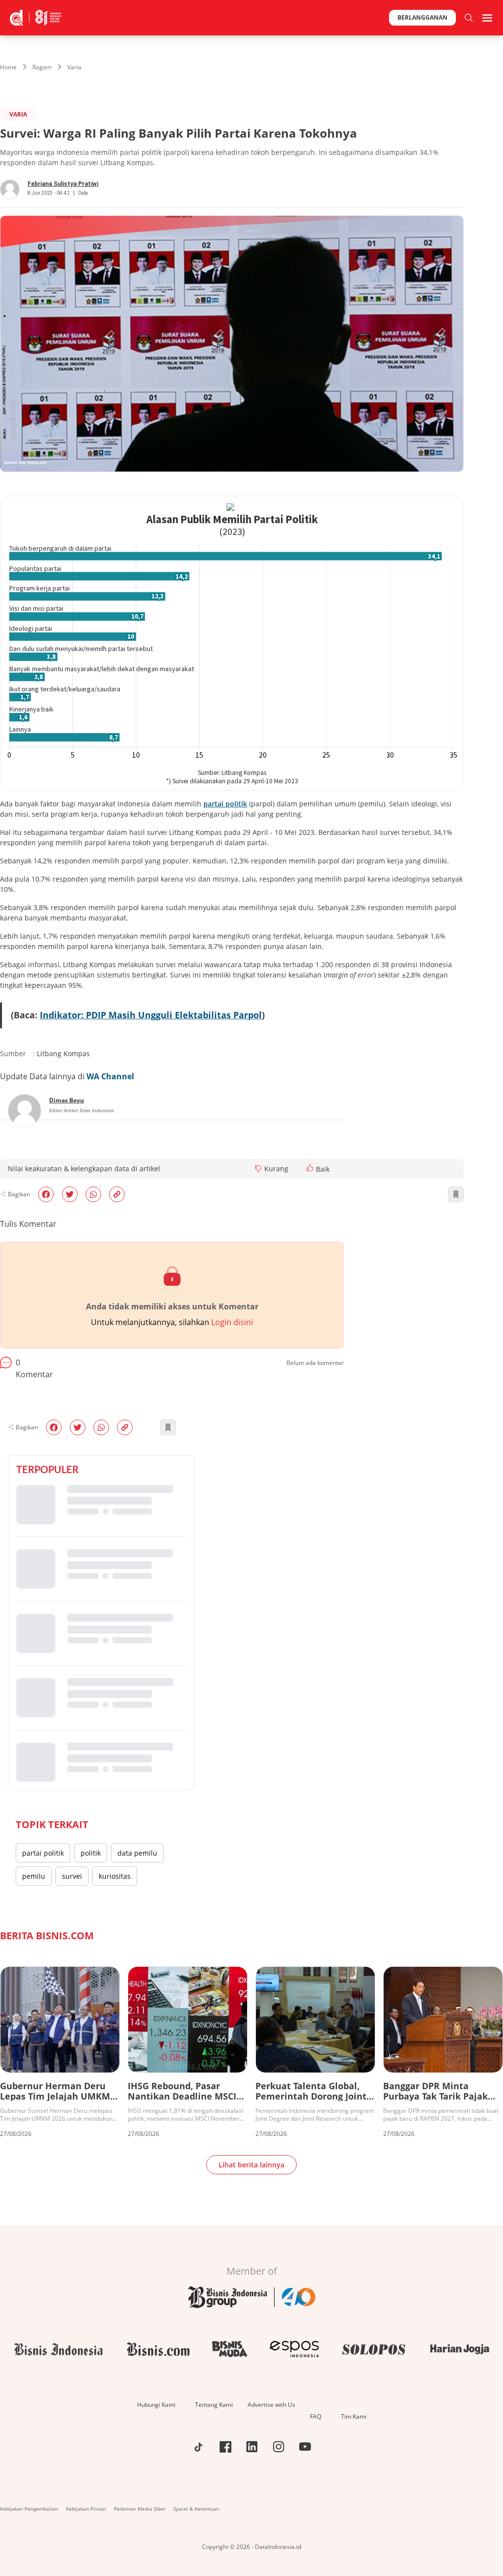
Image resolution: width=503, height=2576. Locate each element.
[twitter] (70, 1194)
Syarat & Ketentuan (196, 2509)
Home (8, 67)
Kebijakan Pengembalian (29, 2509)
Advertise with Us (271, 2405)
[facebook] (46, 1194)
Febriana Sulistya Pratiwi (63, 184)
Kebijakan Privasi (86, 2509)
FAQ (316, 2416)
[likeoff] (310, 1168)
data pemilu (137, 1853)
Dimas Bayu (67, 1100)
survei (72, 1876)
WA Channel (110, 1076)
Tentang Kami (214, 2405)
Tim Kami (354, 2416)
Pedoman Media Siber (140, 2509)
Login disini (232, 1322)
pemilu (34, 1876)
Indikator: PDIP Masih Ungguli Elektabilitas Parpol (151, 1015)
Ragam (42, 67)
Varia (74, 67)
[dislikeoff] (258, 1169)
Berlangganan (422, 17)
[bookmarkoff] (456, 1194)
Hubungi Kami (156, 2405)
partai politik (43, 1853)
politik (91, 1853)
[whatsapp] (93, 1194)
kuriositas (115, 1876)
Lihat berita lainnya (251, 2165)
